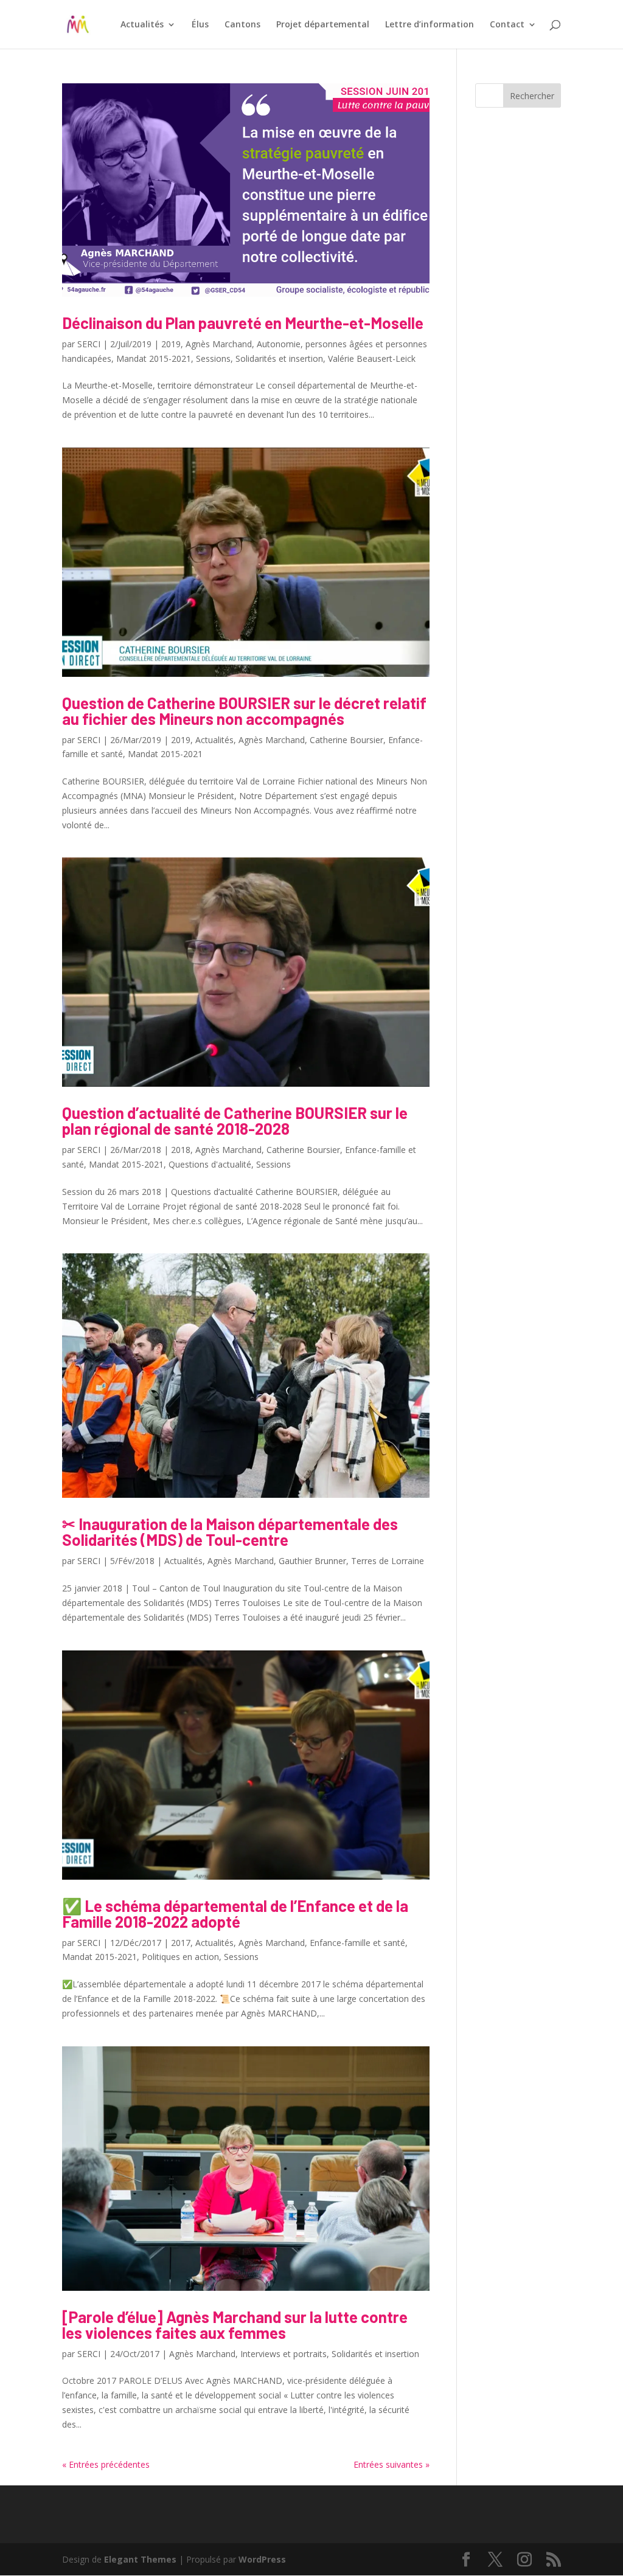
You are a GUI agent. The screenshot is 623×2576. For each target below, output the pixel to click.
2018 (181, 1150)
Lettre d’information (430, 25)
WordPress (262, 2559)
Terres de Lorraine (388, 1561)
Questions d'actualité (210, 1164)
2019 (171, 344)
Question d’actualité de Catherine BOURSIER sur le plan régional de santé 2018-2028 (235, 1120)
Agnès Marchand (219, 344)
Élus (200, 25)
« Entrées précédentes (106, 2464)
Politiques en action (180, 1957)
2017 (181, 1943)
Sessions (213, 358)
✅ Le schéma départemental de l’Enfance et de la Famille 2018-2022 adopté (235, 1913)
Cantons (242, 25)
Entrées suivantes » (392, 2464)
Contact (507, 25)
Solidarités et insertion (279, 358)
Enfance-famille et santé (357, 1943)
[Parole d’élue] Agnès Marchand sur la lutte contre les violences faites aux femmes (235, 2325)
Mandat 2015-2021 (154, 358)
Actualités (142, 25)
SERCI (89, 344)
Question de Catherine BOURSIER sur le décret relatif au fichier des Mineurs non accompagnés (244, 711)
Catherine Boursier (346, 740)
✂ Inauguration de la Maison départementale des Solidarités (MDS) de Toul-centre (230, 1532)
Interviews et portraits (284, 2354)
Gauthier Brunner (312, 1561)
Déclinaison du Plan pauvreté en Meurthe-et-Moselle (243, 323)
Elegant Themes (140, 2559)
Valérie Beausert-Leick (372, 358)
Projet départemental (323, 25)
